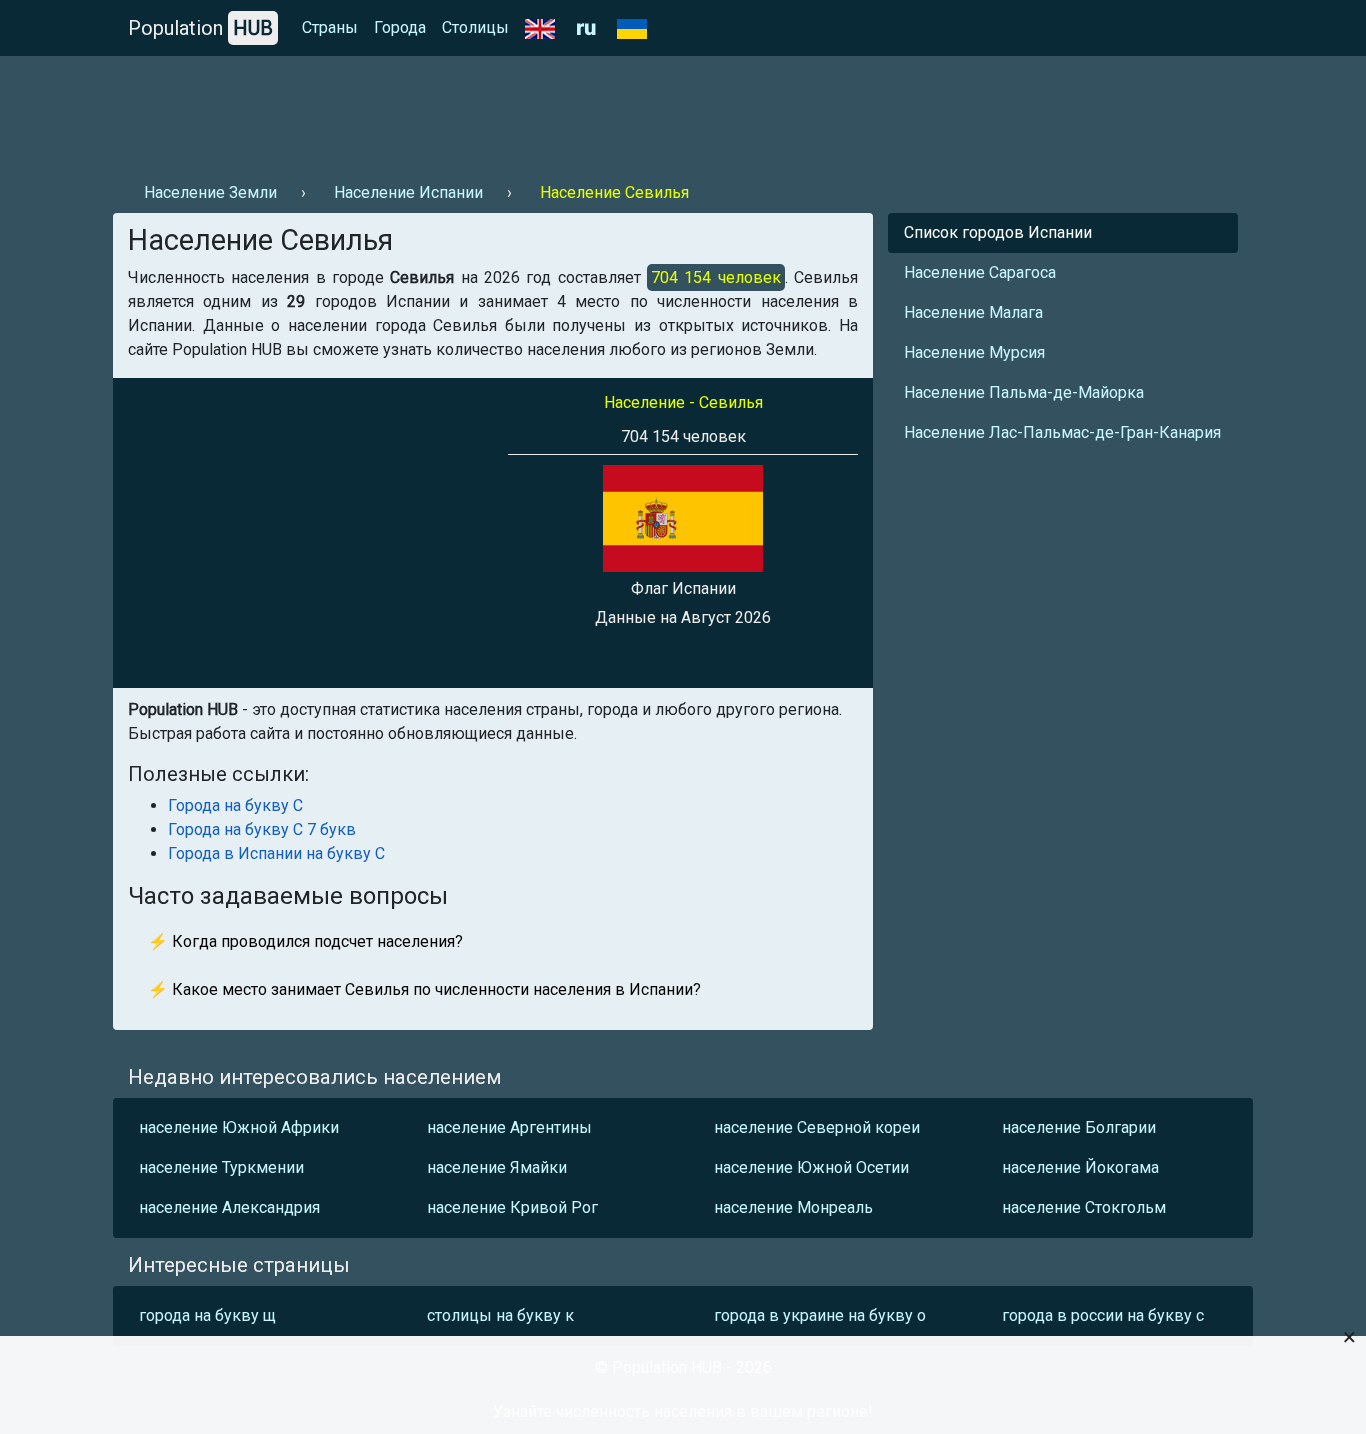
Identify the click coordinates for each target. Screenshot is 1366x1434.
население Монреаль (793, 1207)
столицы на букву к (500, 1315)
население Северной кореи (817, 1127)
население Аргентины (509, 1127)
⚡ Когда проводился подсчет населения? (305, 941)
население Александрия (229, 1207)
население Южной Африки (239, 1127)
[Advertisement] (477, 111)
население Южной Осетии (811, 1167)
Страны (330, 27)
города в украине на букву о (820, 1315)
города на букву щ (207, 1315)
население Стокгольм (1084, 1207)
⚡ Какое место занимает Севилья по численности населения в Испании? (424, 989)
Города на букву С (235, 805)
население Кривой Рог (512, 1207)
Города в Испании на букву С (276, 853)
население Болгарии (1079, 1127)
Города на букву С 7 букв (262, 829)
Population (200, 28)
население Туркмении (221, 1167)
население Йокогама (1080, 1167)
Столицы (475, 27)
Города (400, 27)
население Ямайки (497, 1167)
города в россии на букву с (1103, 1315)
